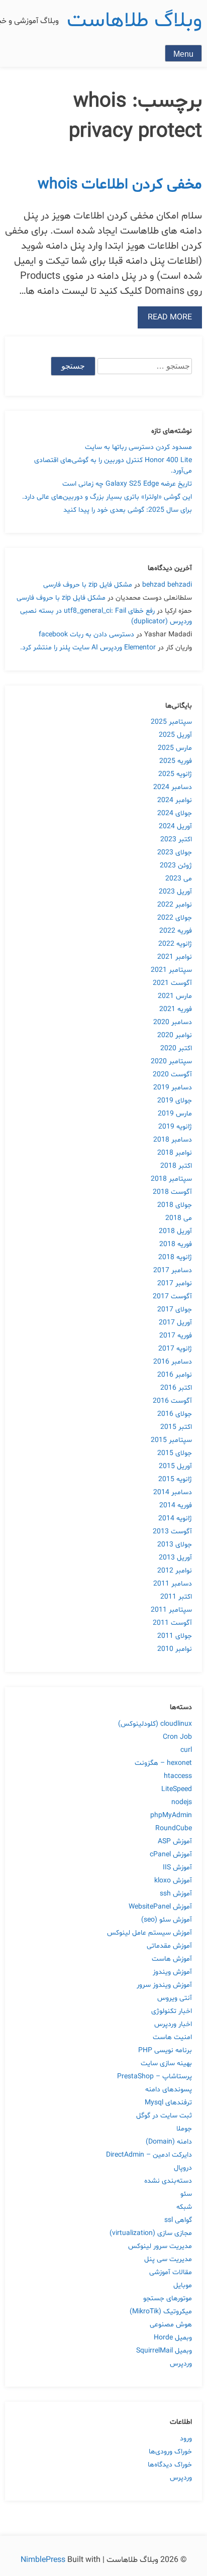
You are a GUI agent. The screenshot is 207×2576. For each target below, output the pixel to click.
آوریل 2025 (175, 735)
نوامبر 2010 (175, 1649)
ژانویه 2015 (175, 1479)
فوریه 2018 (176, 1244)
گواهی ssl (178, 2220)
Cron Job (177, 1737)
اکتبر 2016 (176, 1388)
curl (186, 1750)
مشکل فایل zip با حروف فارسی (88, 585)
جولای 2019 (175, 1101)
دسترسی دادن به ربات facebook (86, 635)
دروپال (183, 2168)
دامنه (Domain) (169, 2142)
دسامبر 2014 (173, 1492)
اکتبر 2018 (176, 1166)
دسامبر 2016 (173, 1362)
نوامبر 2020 (175, 1035)
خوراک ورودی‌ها (170, 2452)
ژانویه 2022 (175, 944)
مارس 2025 (175, 748)
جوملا (184, 2129)
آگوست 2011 (172, 1623)
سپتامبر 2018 (171, 1179)
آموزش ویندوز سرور (164, 1985)
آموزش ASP (175, 1841)
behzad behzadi (167, 585)
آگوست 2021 (172, 983)
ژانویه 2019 (175, 1127)
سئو (186, 2194)
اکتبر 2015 (176, 1427)
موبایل (183, 2285)
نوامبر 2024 (175, 800)
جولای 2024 (175, 813)
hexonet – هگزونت (163, 1763)
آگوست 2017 (172, 1297)
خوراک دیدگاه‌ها (170, 2465)
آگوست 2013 (172, 1532)
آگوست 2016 (172, 1401)
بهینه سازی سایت (166, 2063)
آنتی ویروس (175, 1998)
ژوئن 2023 (176, 866)
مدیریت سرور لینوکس (160, 2246)
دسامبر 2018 (173, 1140)
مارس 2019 (175, 1114)
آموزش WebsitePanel (160, 1907)
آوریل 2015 (175, 1466)
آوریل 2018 (175, 1231)
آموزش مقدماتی (169, 1946)
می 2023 (179, 879)
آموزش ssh (176, 1894)
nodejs (182, 1802)
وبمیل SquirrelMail (164, 2351)
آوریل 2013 (175, 1558)
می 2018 (179, 1218)
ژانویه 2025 (175, 774)
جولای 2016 (175, 1414)
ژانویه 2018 (175, 1257)
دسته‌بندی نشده (168, 2181)
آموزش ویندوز (172, 1972)
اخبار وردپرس (173, 2024)
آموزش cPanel (171, 1855)
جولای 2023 (175, 853)
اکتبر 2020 (176, 1048)
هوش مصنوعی (171, 2325)
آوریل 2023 (175, 892)
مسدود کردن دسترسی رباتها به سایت (138, 447)
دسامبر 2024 (173, 787)
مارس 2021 (175, 996)
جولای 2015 (175, 1453)
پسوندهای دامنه (169, 2090)
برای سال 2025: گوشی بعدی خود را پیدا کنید (128, 510)
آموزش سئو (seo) (167, 1920)
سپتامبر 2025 (171, 722)
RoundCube (174, 1828)
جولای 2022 (175, 918)
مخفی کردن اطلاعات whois (120, 185)
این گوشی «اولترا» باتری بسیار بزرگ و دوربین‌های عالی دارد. (107, 497)
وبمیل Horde (173, 2338)
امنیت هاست (172, 2037)
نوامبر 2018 (175, 1153)
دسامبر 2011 (173, 1584)
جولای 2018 (175, 1205)
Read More (170, 317)
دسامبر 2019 (173, 1088)
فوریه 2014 (176, 1505)
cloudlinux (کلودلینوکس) (155, 1724)
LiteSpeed (177, 1789)
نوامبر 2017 (175, 1283)
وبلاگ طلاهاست (134, 21)
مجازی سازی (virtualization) (151, 2233)
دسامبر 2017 (173, 1270)
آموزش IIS (177, 1868)
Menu (183, 54)
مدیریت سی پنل (168, 2259)
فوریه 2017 (176, 1336)
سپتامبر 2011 (171, 1610)
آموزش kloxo (173, 1881)
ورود (186, 2439)
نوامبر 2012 (175, 1571)
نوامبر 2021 (175, 957)
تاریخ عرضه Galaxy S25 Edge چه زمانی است (127, 484)
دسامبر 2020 (173, 1022)
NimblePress (44, 2560)
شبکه (184, 2207)
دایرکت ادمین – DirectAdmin (149, 2155)
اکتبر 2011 (176, 1597)
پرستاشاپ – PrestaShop (154, 2077)
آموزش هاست (172, 1959)
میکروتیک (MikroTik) (161, 2312)
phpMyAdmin (171, 1815)
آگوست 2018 (172, 1192)
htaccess (178, 1776)
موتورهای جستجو (168, 2299)
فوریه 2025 (176, 761)
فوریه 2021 (176, 1009)
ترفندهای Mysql (168, 2103)
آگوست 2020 (172, 1075)
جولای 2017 (175, 1310)
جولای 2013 (175, 1545)
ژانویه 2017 (175, 1349)
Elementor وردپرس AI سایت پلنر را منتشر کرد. (88, 648)
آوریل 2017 (175, 1323)
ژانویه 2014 (175, 1519)
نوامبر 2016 (175, 1375)
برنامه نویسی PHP (165, 2050)
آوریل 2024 (175, 826)
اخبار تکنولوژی (172, 2011)
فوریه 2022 (176, 931)
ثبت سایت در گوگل (164, 2116)
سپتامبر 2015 (171, 1440)
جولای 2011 (175, 1636)
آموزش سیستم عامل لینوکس (149, 1933)
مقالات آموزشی (171, 2272)
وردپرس (181, 2364)
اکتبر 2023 (176, 839)
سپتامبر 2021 (171, 970)
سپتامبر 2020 (171, 1061)
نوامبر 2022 (175, 905)
